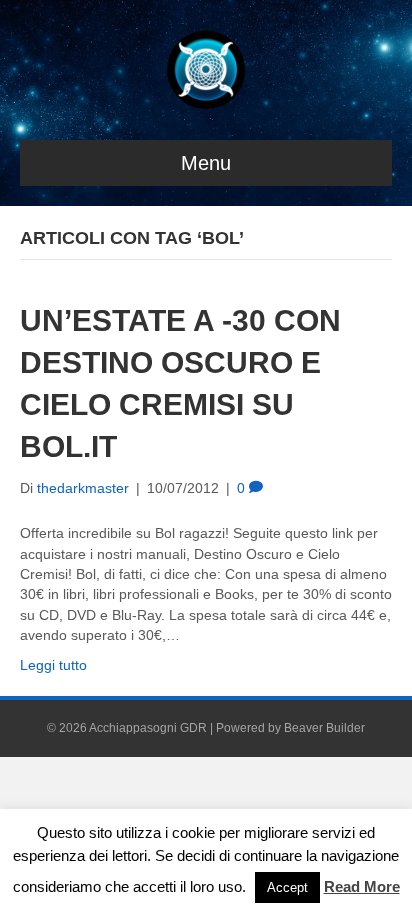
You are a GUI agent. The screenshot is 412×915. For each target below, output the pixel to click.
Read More (362, 886)
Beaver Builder (324, 728)
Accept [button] (287, 887)
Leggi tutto (53, 665)
